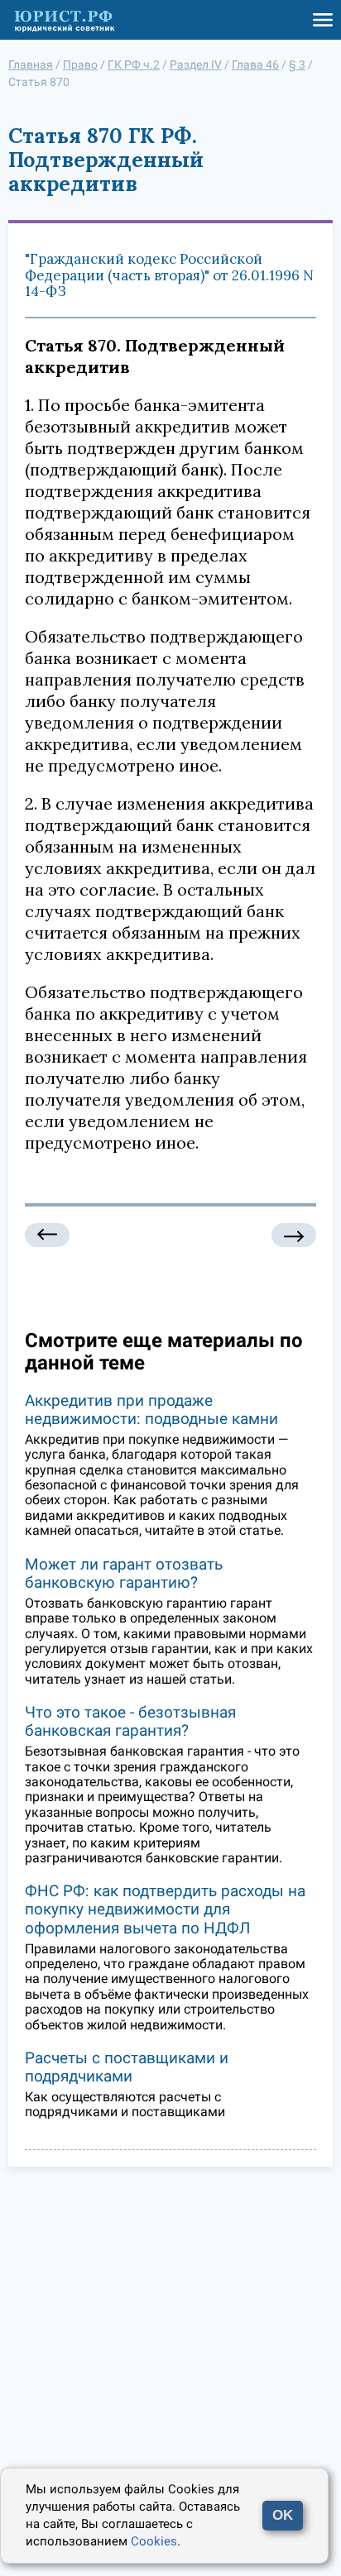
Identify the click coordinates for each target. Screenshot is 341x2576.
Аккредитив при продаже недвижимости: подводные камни (151, 1410)
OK (283, 2515)
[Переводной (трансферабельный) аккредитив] (294, 1235)
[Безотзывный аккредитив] (47, 1235)
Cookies (154, 2541)
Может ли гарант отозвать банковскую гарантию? (124, 1573)
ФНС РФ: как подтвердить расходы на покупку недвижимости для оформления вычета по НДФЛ (165, 1909)
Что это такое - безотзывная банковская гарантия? (130, 1721)
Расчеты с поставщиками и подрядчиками (127, 2067)
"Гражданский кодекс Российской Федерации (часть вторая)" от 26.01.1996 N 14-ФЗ (169, 275)
